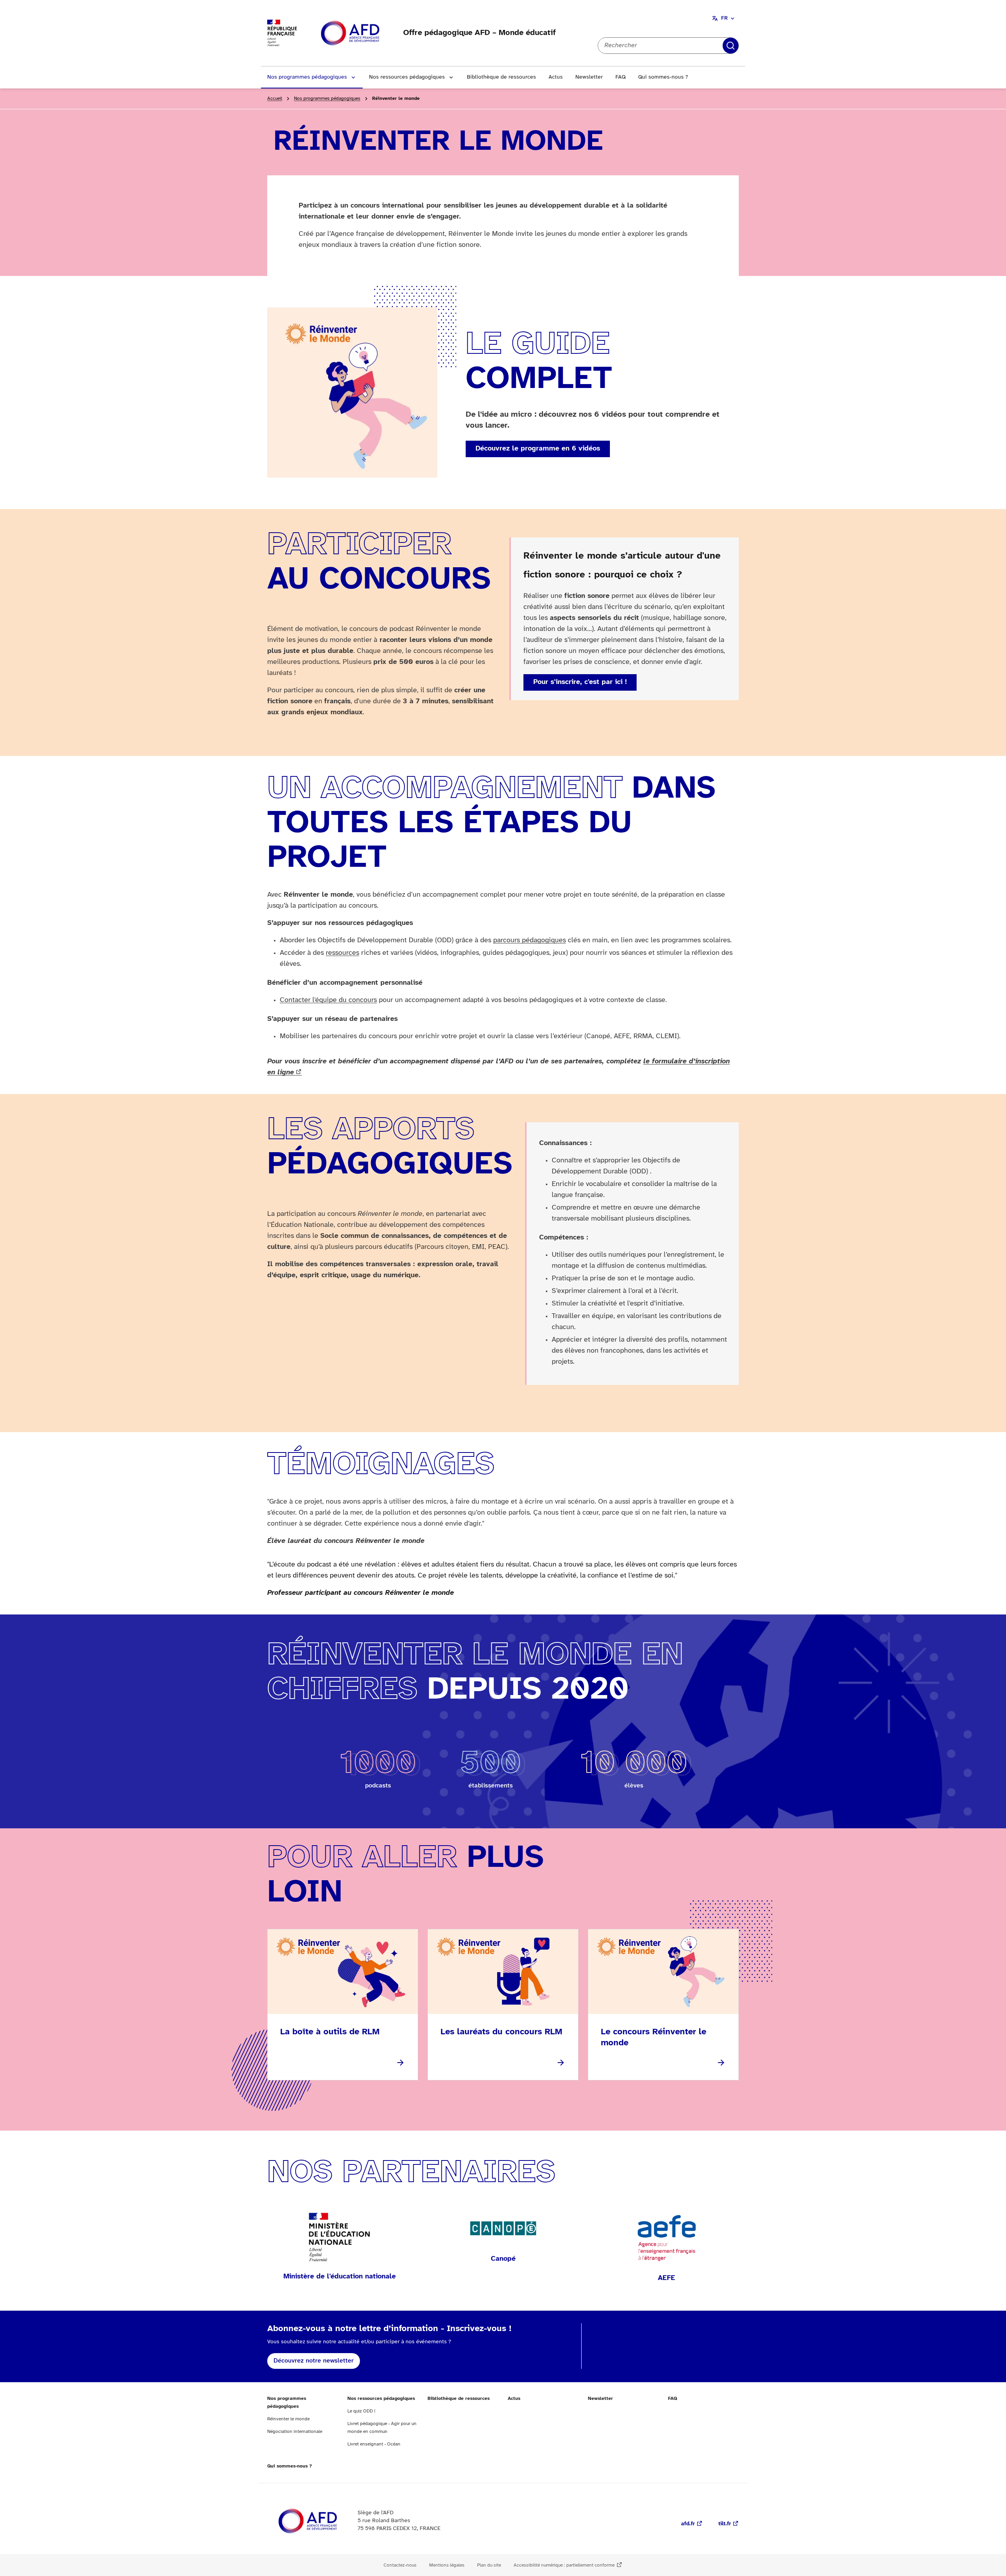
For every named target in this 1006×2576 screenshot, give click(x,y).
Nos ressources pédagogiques (407, 77)
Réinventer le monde (288, 2419)
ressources (342, 953)
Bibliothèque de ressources (501, 77)
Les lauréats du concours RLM (501, 2032)
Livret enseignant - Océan (374, 2444)
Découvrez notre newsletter (314, 2361)
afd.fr (688, 2524)
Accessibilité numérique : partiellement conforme (564, 2565)
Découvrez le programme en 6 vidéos (538, 449)
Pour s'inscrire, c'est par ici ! (580, 682)
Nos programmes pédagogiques (307, 77)
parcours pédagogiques (530, 940)
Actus (556, 77)
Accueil (275, 98)
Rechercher (731, 46)
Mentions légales (447, 2565)
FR (724, 18)
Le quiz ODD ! (361, 2411)
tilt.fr (725, 2524)
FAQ (620, 77)
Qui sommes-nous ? (663, 77)
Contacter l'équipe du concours (328, 1000)
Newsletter (589, 77)
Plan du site (489, 2565)
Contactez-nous (400, 2565)
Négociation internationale (295, 2432)
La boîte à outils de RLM (330, 2032)
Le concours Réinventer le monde (654, 2037)
